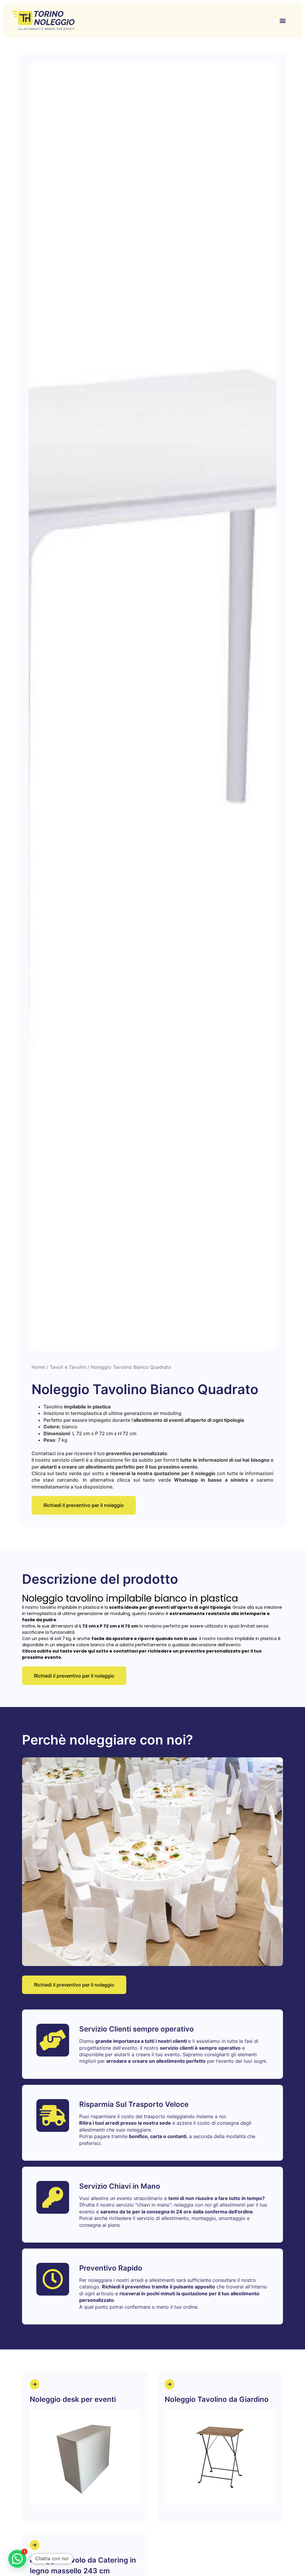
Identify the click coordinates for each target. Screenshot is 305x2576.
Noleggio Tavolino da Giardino (217, 2399)
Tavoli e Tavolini (68, 1367)
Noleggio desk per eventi (73, 2399)
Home (38, 1367)
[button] (283, 20)
